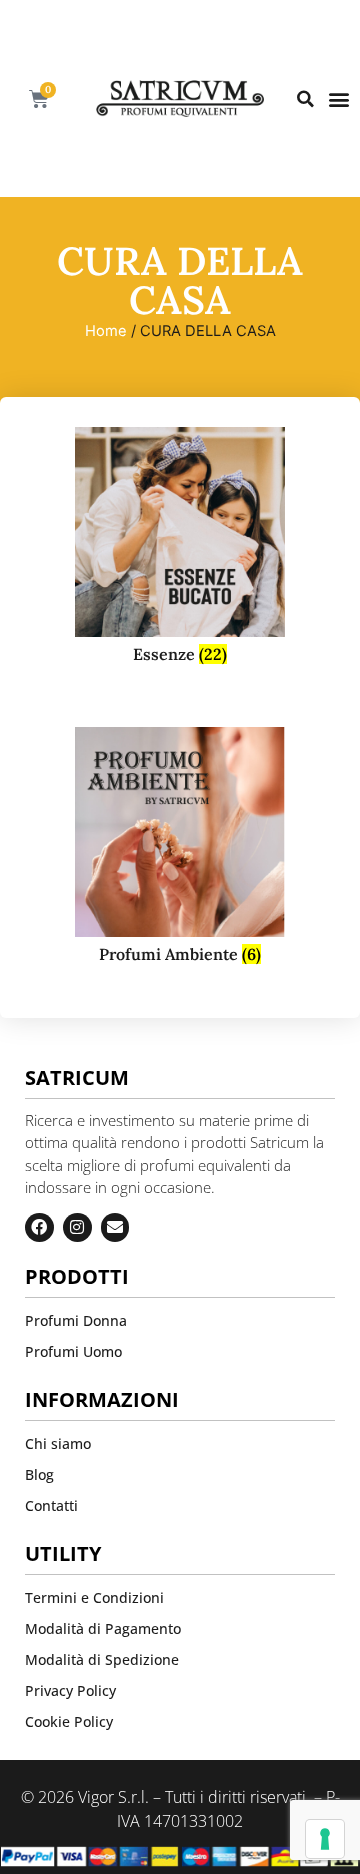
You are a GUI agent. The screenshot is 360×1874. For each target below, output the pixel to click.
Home (106, 331)
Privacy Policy (70, 1690)
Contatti (51, 1505)
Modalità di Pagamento (103, 1628)
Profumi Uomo (73, 1351)
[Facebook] (39, 1227)
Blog (39, 1474)
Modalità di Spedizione (102, 1659)
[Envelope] (115, 1227)
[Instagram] (77, 1227)
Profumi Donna (76, 1320)
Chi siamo (58, 1443)
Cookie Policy (69, 1721)
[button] (305, 99)
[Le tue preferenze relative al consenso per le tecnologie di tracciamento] (325, 1839)
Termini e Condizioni (94, 1597)
